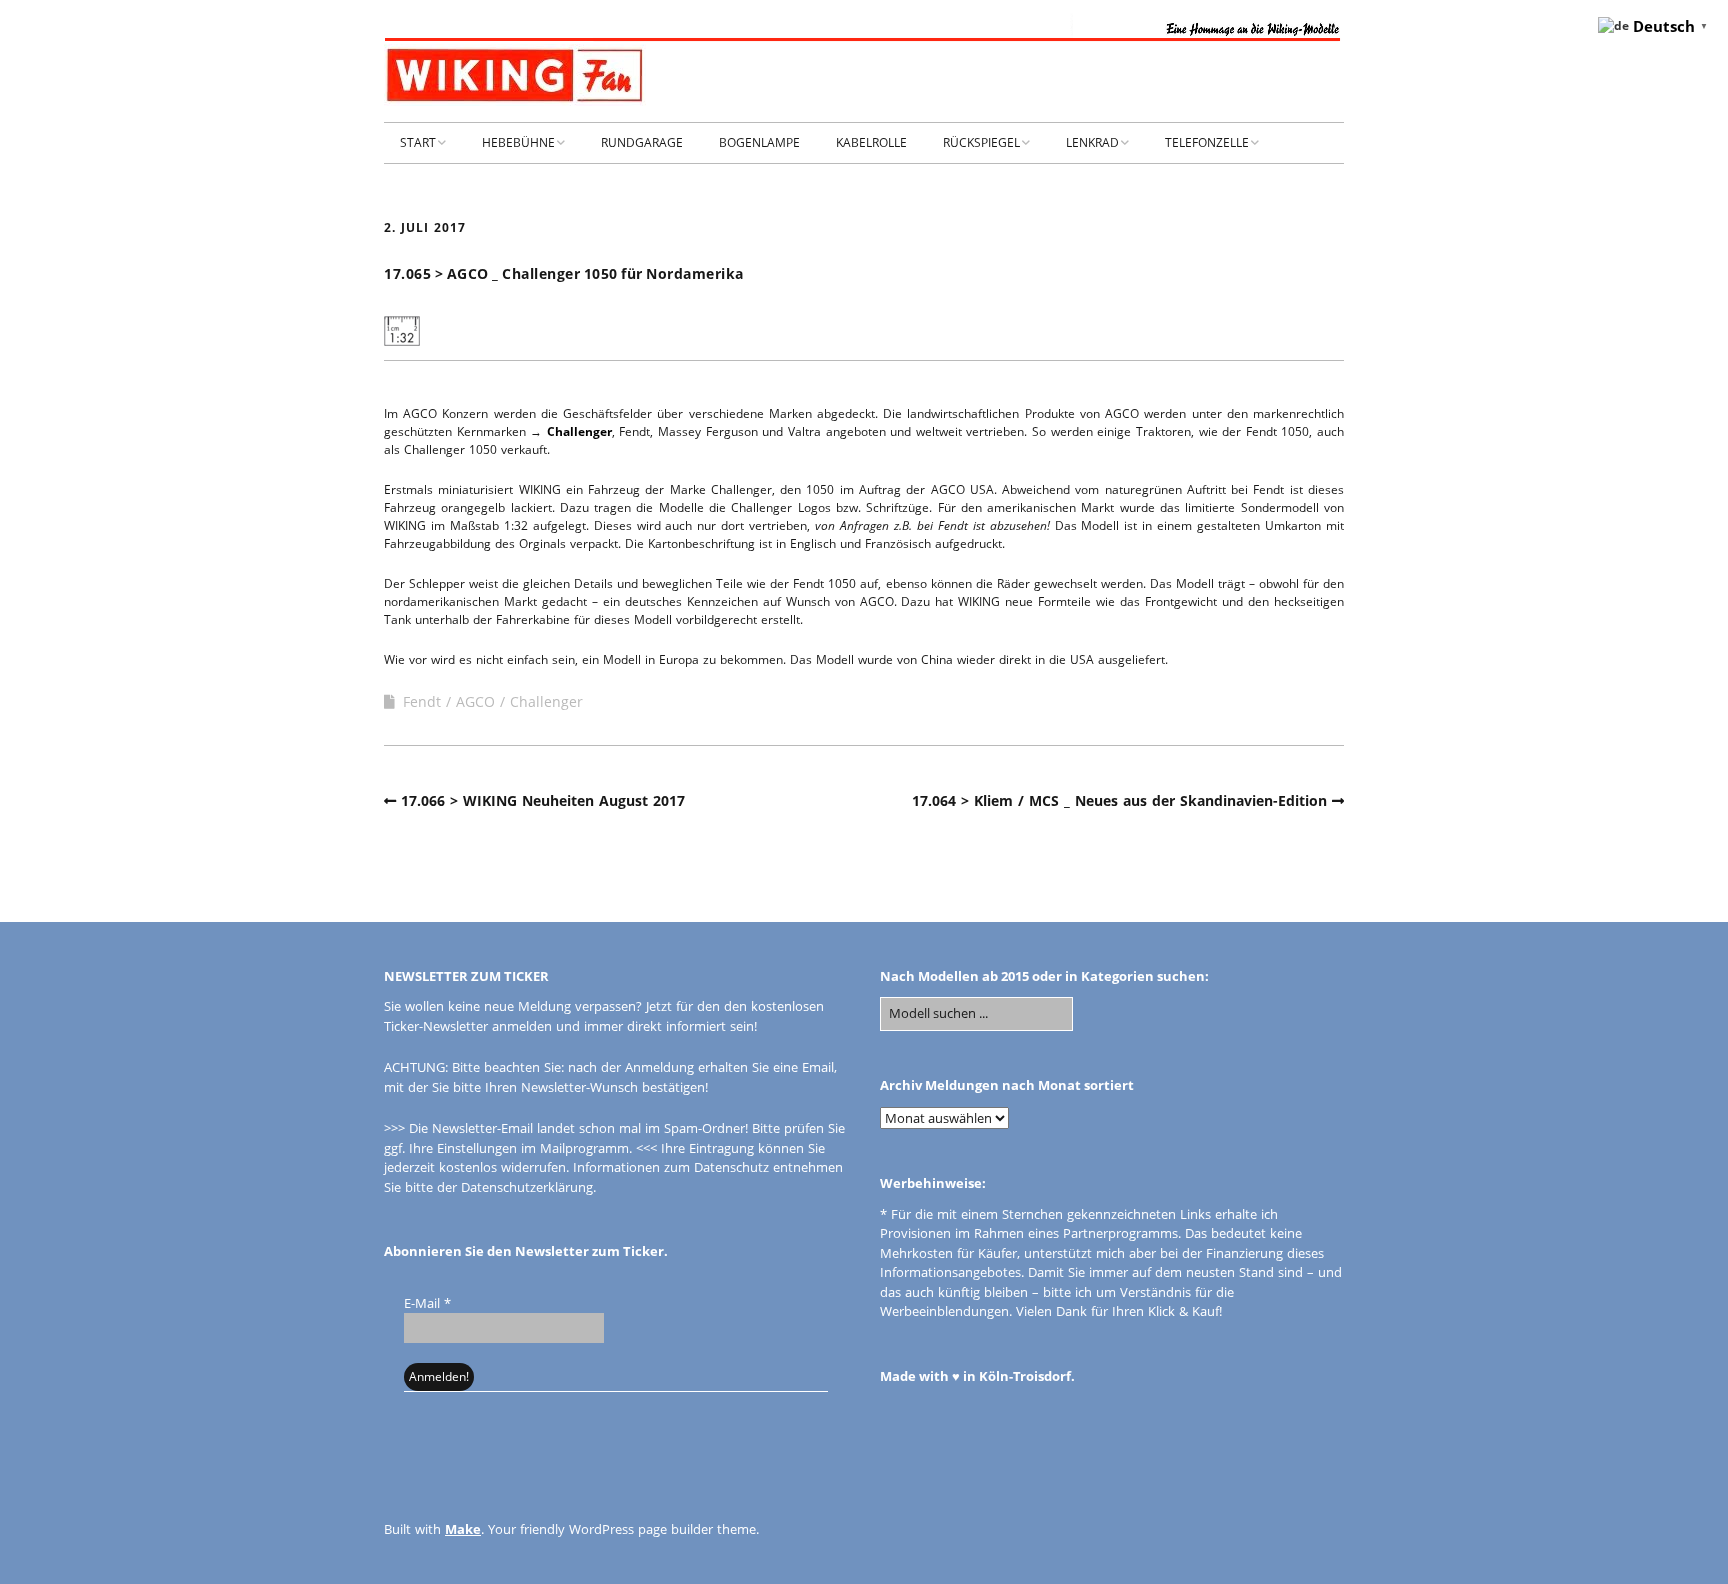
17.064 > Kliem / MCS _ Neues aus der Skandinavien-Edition (1119, 800)
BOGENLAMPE (759, 142)
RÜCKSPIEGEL (981, 142)
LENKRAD (1092, 142)
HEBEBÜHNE (518, 142)
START (418, 142)
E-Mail (427, 1303)
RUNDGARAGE (642, 142)
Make (463, 1529)
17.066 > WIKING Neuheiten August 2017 (543, 800)
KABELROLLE (871, 142)
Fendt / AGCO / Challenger (493, 701)
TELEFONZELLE (1207, 142)
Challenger (579, 431)
